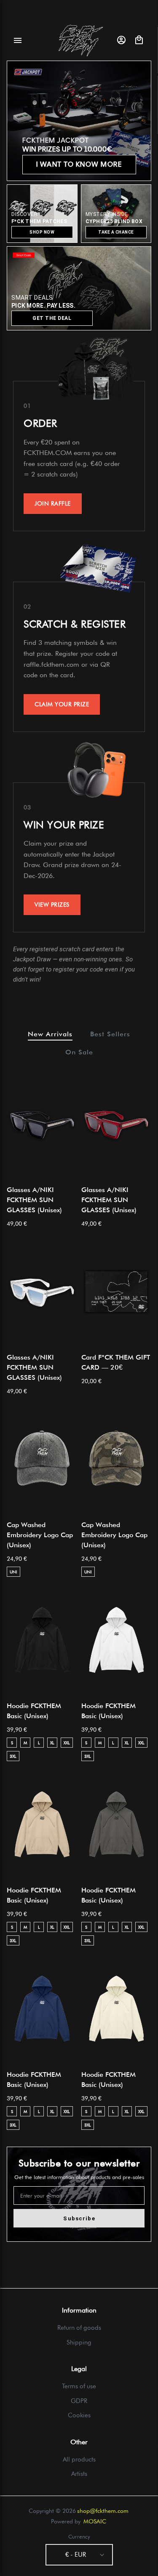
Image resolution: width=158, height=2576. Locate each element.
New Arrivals (50, 1034)
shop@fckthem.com (103, 2511)
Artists (79, 2474)
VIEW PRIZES (52, 905)
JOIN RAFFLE (53, 503)
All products (79, 2459)
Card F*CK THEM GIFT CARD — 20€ (116, 1362)
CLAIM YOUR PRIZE (62, 704)
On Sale (79, 1052)
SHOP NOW (42, 232)
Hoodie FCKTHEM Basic (34, 1711)
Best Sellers (110, 1034)
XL (52, 1743)
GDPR (79, 2401)
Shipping (79, 2342)
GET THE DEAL (52, 318)
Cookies (79, 2415)
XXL (67, 1743)
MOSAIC (95, 2521)
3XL (13, 1756)
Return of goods (79, 2328)
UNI (13, 1572)
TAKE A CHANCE (116, 232)
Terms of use (79, 2386)
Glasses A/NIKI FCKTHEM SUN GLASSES (34, 1200)
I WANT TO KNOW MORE (79, 164)
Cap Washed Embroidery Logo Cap (40, 1535)
